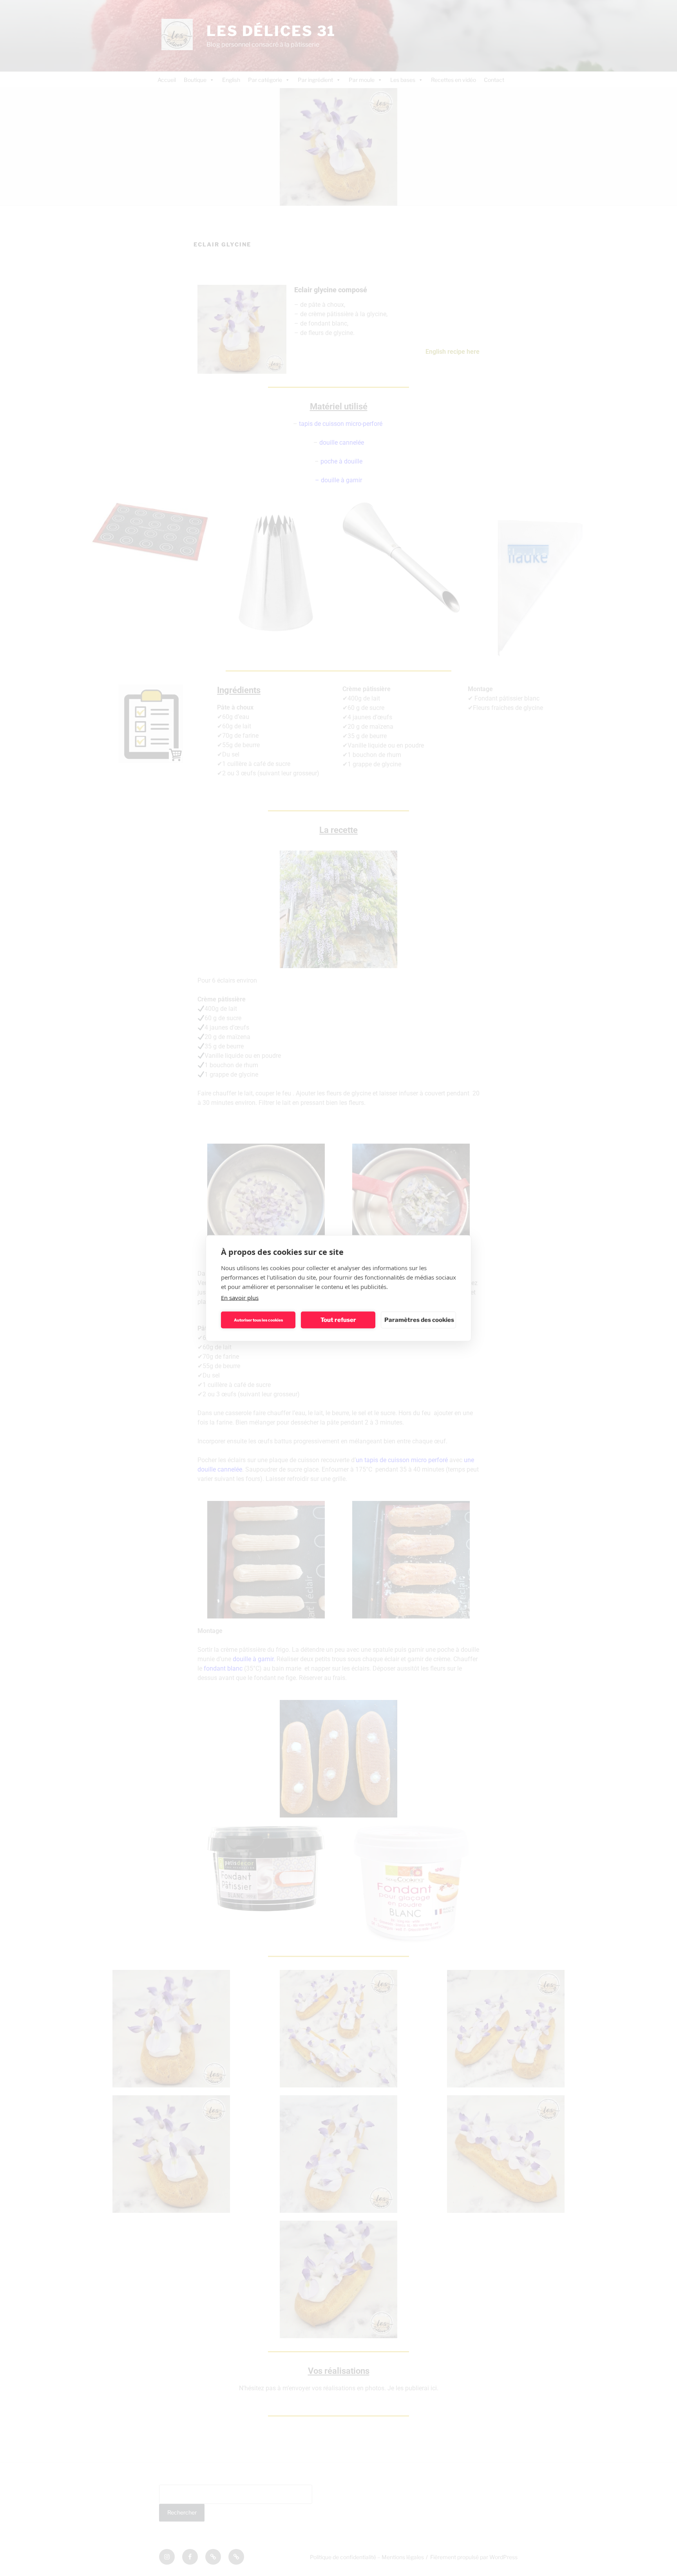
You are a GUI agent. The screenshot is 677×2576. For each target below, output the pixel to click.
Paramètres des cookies (419, 1320)
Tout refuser (338, 1320)
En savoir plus (240, 1297)
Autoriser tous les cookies (258, 1320)
